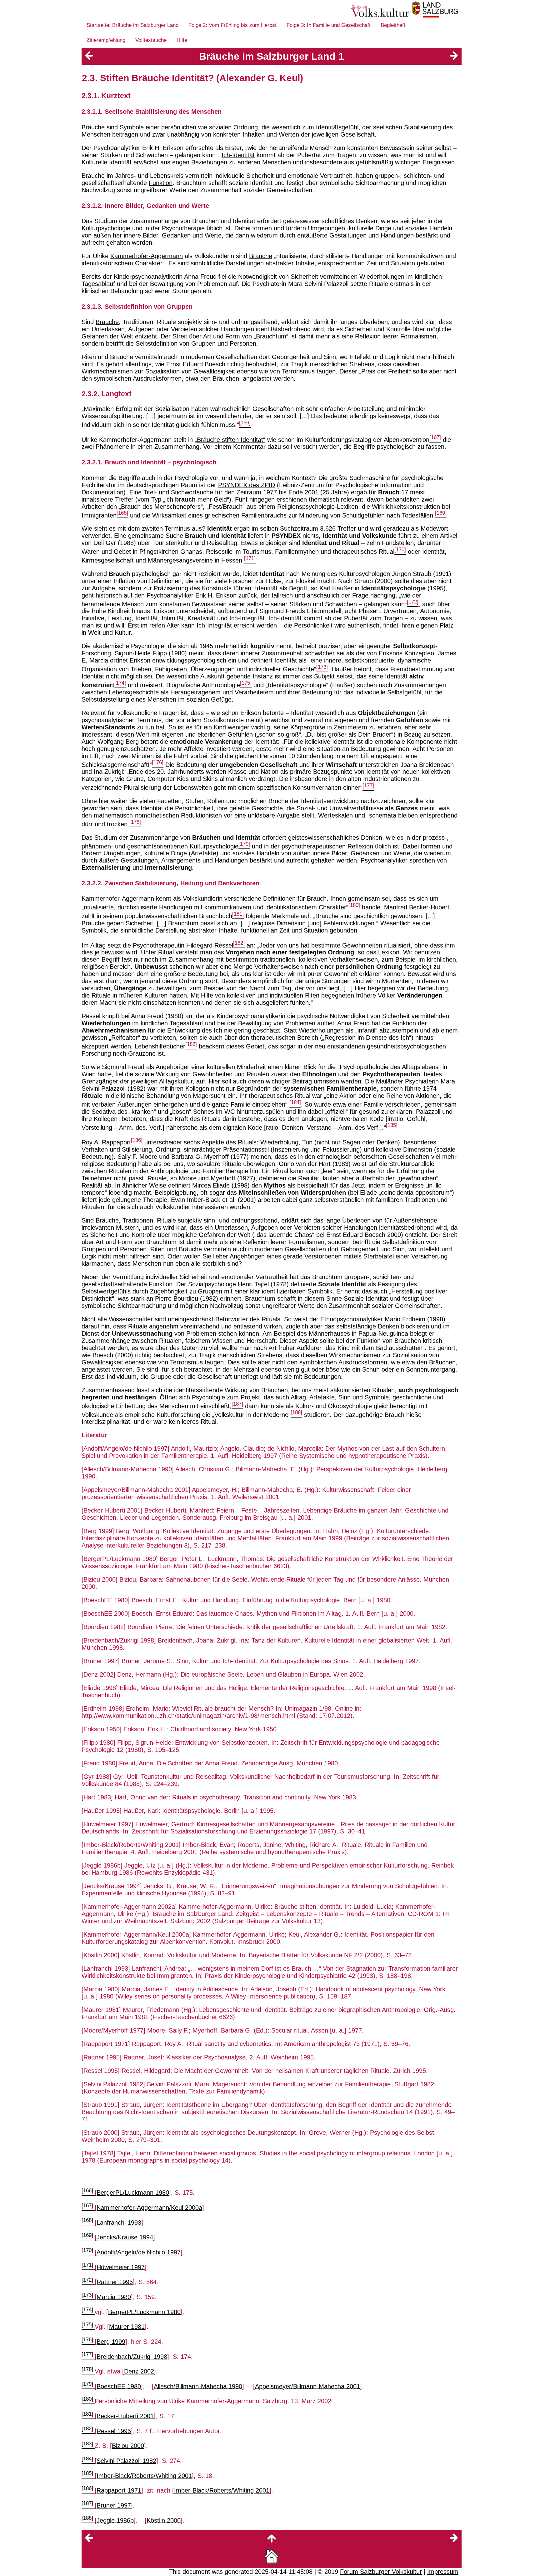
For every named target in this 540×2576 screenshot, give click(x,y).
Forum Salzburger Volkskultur (381, 2572)
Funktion (161, 183)
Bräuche (93, 127)
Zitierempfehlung (106, 40)
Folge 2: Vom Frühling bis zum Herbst (232, 25)
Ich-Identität (238, 155)
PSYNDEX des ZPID (247, 485)
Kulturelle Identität (107, 162)
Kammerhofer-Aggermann (147, 256)
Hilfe (182, 40)
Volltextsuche (151, 40)
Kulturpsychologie (106, 228)
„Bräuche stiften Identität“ (230, 439)
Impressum (443, 2572)
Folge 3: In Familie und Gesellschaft (329, 25)
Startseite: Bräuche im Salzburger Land (132, 25)
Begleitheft (393, 25)
